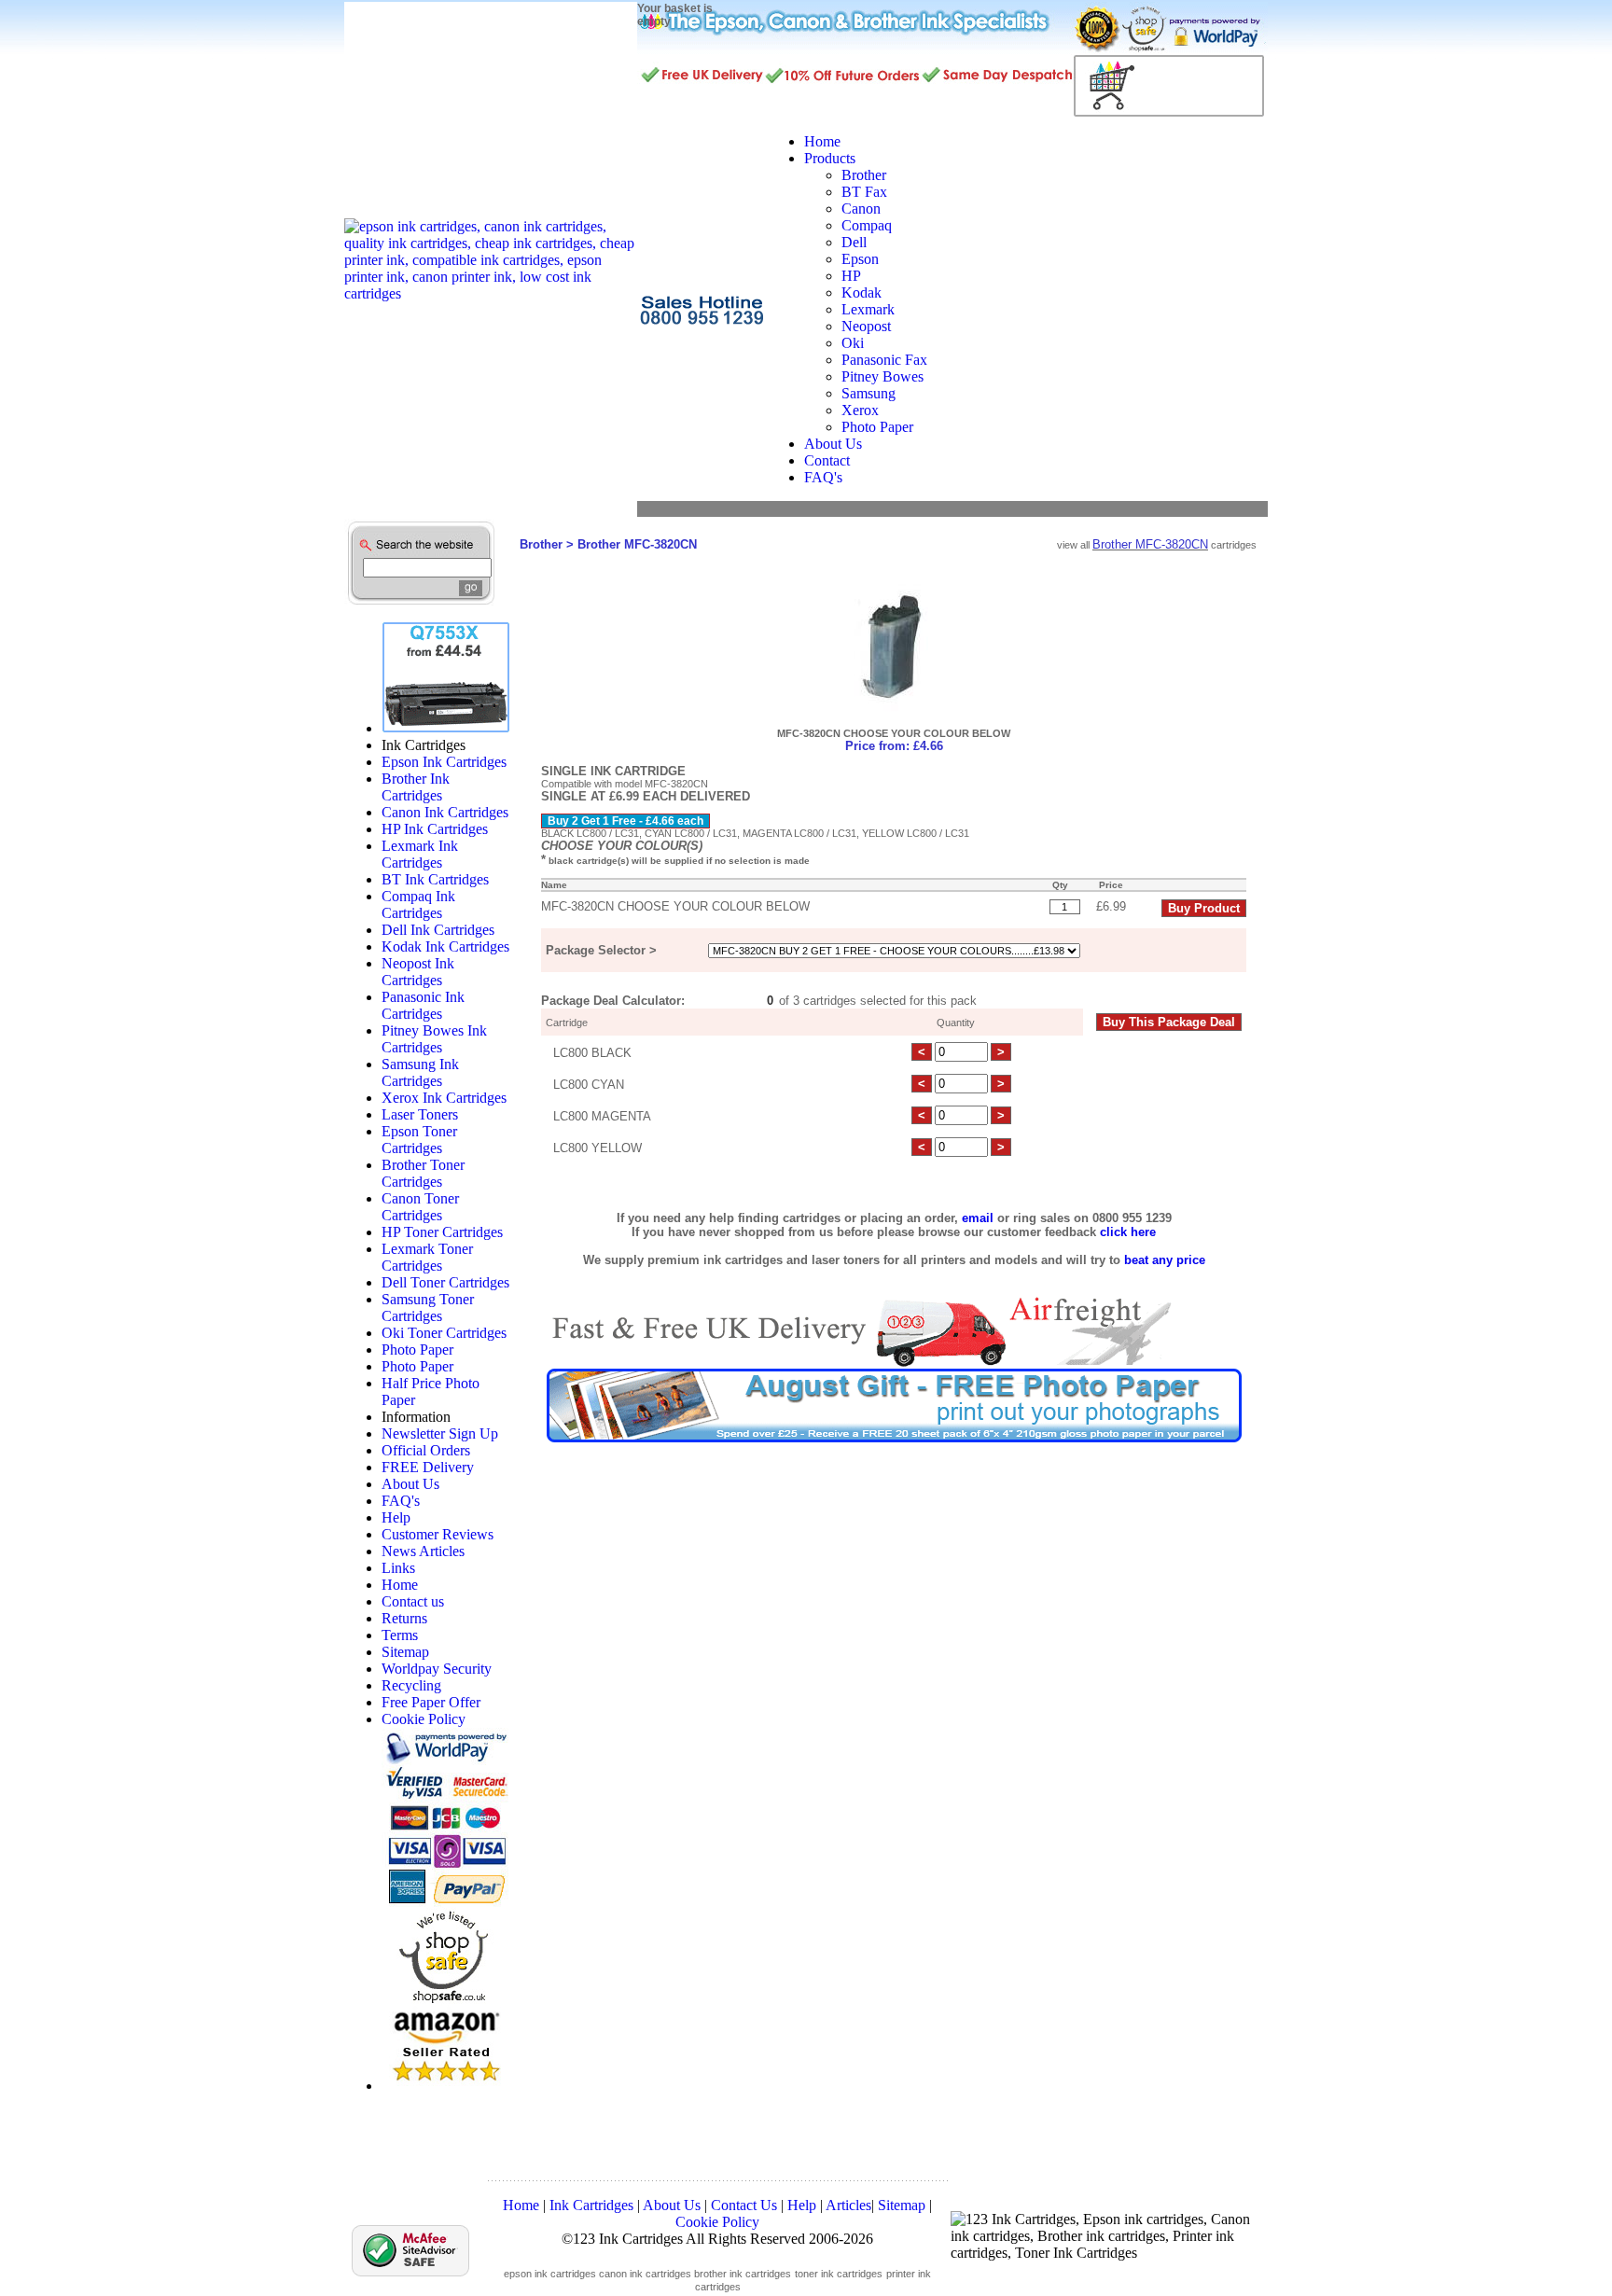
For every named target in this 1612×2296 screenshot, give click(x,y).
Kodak (862, 292)
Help (396, 1517)
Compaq (867, 225)
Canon (861, 209)
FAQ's (401, 1501)
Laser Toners (420, 1114)
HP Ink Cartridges (435, 829)
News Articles (423, 1551)
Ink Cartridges (591, 2205)
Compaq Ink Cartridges (418, 904)
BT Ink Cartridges (435, 879)
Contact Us (744, 2205)
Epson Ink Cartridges (444, 762)
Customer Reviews (438, 1534)
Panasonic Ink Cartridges (423, 1005)
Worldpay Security (437, 1669)
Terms (400, 1635)
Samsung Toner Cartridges (428, 1308)
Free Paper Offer (431, 1702)
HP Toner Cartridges (442, 1232)
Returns (404, 1618)
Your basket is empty (675, 15)
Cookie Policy (424, 1719)
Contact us (413, 1601)
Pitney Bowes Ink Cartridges (434, 1039)
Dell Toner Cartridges (445, 1282)
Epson (860, 259)
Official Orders (426, 1450)
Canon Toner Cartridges (420, 1207)
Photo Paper (877, 427)
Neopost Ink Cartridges (418, 972)
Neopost (866, 326)
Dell (854, 242)
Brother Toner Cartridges (423, 1173)
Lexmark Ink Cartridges (420, 854)
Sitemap (405, 1652)
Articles (848, 2205)
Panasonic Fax (884, 360)
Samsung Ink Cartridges (420, 1072)
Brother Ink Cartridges (416, 787)
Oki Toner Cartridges (444, 1333)
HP (851, 276)
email (978, 1218)
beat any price (1165, 1260)
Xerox (860, 410)
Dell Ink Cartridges (438, 930)
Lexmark (868, 309)
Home (400, 1585)
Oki (853, 343)
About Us (410, 1484)
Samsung (869, 393)
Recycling (411, 1685)
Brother (864, 175)
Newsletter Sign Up (440, 1433)
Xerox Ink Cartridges (444, 1098)
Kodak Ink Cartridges (445, 946)
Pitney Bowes (882, 376)
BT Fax (864, 192)
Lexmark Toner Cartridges (427, 1257)
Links (398, 1568)
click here (1128, 1232)
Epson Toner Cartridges (419, 1140)
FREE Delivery (428, 1467)
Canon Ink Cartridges (445, 812)
